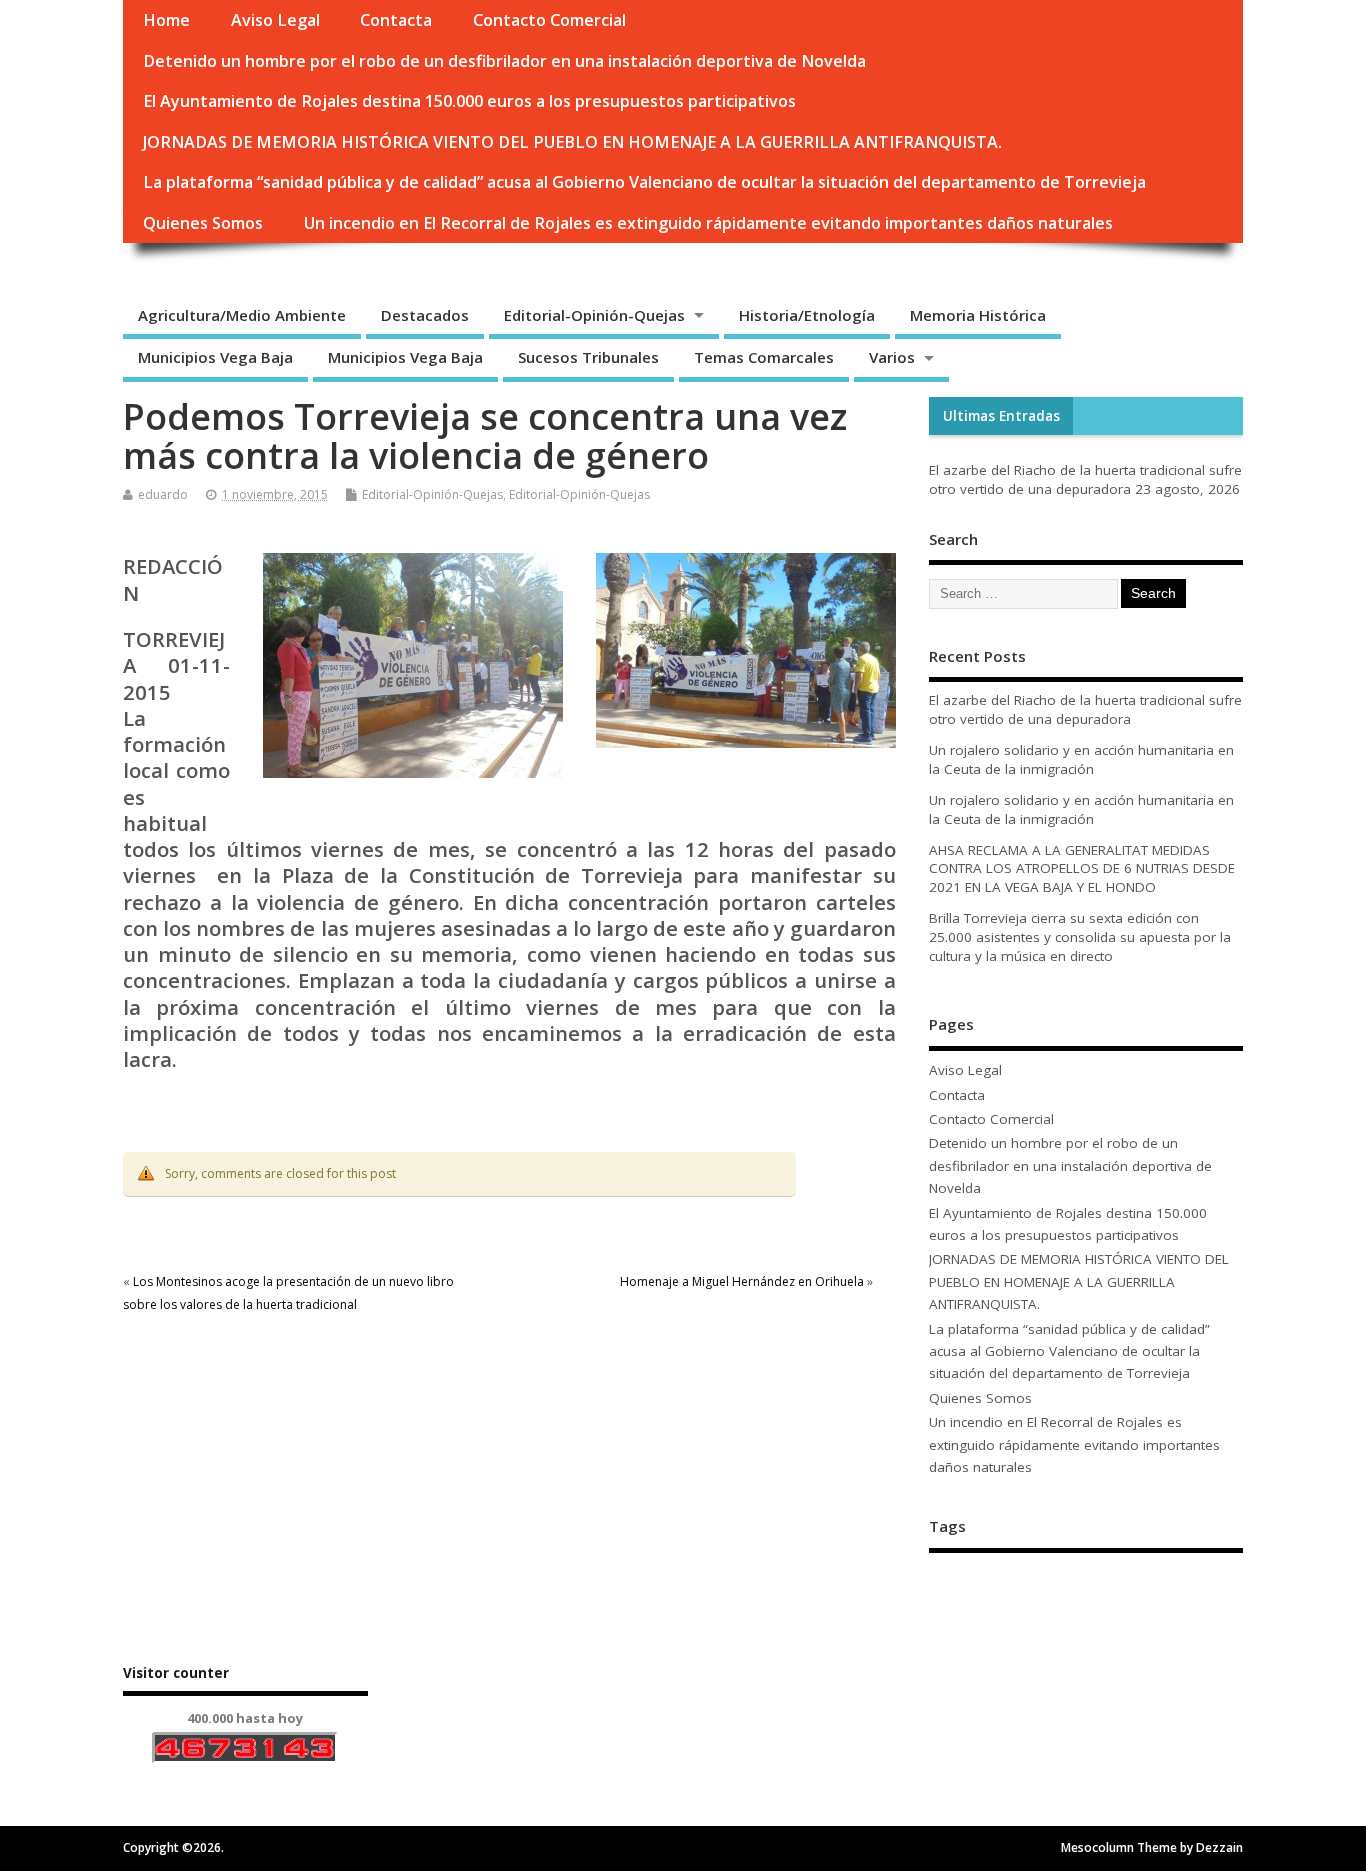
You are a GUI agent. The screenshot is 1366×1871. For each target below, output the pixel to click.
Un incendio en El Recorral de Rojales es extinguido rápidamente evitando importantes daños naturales (708, 223)
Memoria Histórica (978, 315)
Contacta (396, 20)
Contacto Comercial (549, 20)
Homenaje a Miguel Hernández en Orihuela (742, 1281)
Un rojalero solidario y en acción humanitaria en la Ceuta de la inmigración (1081, 759)
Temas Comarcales (764, 357)
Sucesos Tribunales (588, 357)
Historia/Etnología (807, 315)
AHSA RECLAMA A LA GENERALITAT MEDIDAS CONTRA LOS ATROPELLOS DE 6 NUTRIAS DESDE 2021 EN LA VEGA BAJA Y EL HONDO (1082, 869)
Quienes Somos (203, 223)
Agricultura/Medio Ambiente (242, 315)
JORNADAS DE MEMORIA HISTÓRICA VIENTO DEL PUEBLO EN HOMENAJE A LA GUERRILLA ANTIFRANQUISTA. (572, 142)
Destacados (425, 315)
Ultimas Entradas (1001, 416)
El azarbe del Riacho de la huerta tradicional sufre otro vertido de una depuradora (1085, 479)
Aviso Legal (275, 20)
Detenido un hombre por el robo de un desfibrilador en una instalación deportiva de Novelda (504, 61)
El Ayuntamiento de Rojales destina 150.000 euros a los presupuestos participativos (469, 101)
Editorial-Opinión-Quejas (594, 315)
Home (166, 20)
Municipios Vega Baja (215, 357)
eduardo (163, 494)
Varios (892, 357)
